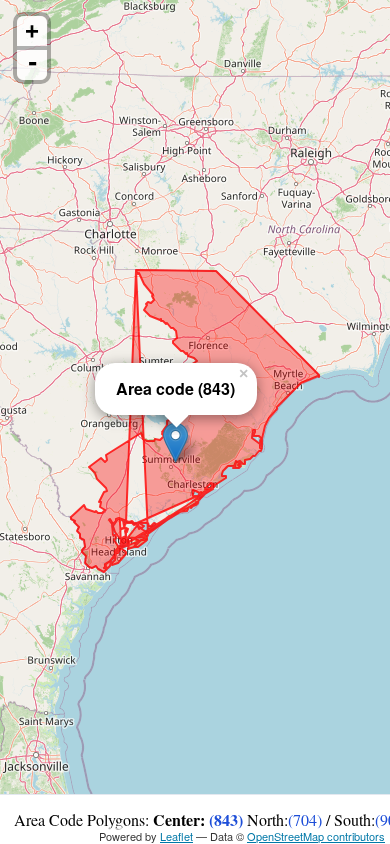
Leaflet (176, 836)
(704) (305, 819)
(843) (226, 819)
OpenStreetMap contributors (316, 836)
